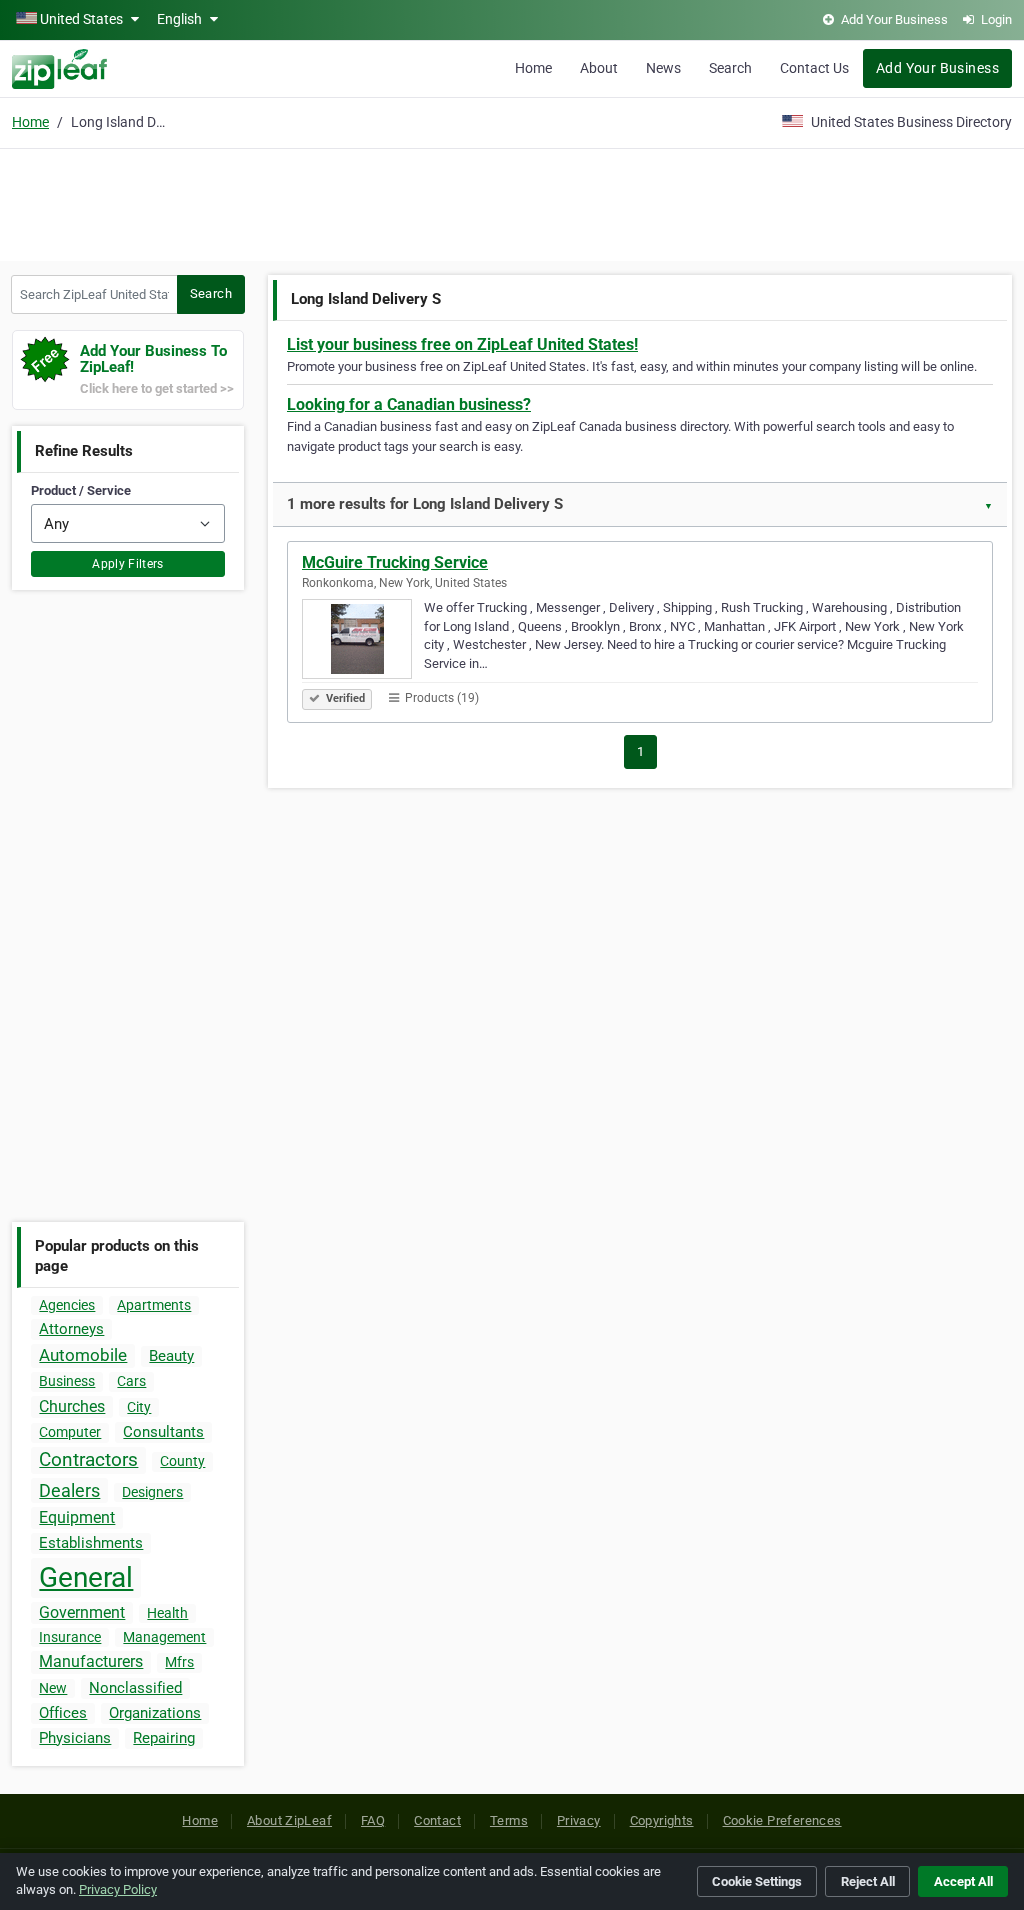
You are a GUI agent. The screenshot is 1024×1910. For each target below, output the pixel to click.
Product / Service (81, 490)
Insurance (70, 1637)
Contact (437, 1820)
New (53, 1688)
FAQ (373, 1820)
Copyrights (662, 1820)
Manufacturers (91, 1661)
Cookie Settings (757, 1881)
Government (82, 1612)
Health (167, 1613)
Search (730, 68)
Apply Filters (128, 564)
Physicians (75, 1738)
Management (164, 1637)
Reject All (868, 1881)
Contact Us (814, 68)
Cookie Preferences (782, 1820)
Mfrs (179, 1662)
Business (67, 1381)
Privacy (579, 1820)
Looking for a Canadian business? (409, 404)
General (86, 1577)
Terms (509, 1820)
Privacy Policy (118, 1889)
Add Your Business (937, 68)
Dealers (69, 1490)
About (599, 68)
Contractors (88, 1459)
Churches (72, 1406)
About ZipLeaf (289, 1820)
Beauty (171, 1356)
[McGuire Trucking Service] (363, 642)
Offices (63, 1713)
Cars (131, 1381)
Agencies (67, 1305)
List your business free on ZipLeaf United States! (462, 344)
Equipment (77, 1517)
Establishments (91, 1543)
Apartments (154, 1305)
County (182, 1461)
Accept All (963, 1881)
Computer (70, 1432)
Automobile (83, 1355)
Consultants (163, 1432)
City (139, 1407)
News (663, 68)
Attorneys (71, 1329)
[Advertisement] (512, 202)
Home (533, 68)
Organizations (155, 1713)
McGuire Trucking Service (395, 562)
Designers (152, 1492)
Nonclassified (135, 1688)
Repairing (164, 1738)
